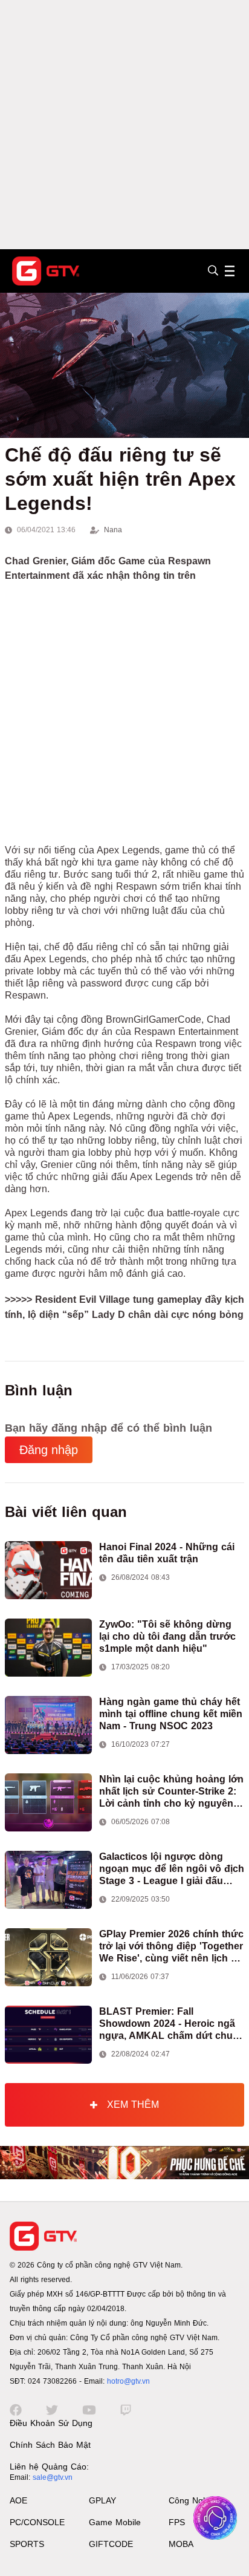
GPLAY (102, 2500)
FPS (177, 2522)
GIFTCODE (111, 2544)
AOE (18, 2500)
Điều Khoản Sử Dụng (51, 2423)
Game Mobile (115, 2522)
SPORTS (27, 2544)
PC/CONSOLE (37, 2522)
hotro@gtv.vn (128, 2381)
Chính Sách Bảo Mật (50, 2445)
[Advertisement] (124, 125)
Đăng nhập (49, 1450)
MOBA (181, 2544)
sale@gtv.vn (53, 2477)
